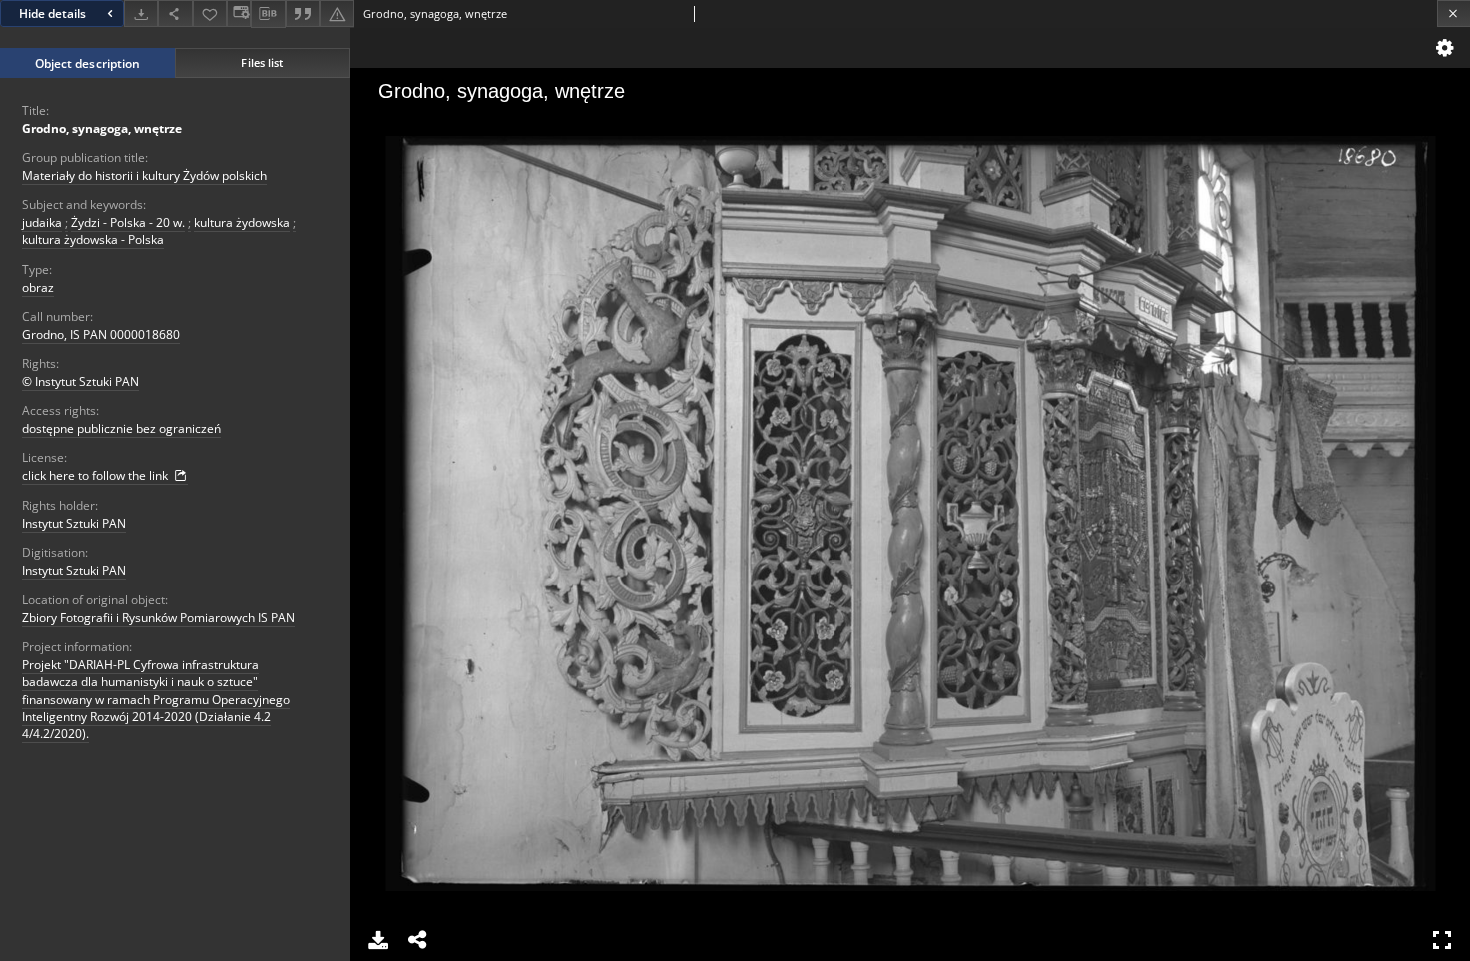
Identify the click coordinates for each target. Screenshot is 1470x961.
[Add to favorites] (210, 13)
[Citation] (303, 13)
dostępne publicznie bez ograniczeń (121, 428)
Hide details (52, 13)
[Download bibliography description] (268, 14)
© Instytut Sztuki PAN (80, 381)
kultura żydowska (242, 222)
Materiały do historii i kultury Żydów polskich (144, 175)
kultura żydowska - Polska (93, 239)
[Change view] (239, 13)
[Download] (141, 13)
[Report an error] (337, 13)
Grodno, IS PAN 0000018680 (101, 334)
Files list (262, 62)
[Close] (1453, 13)
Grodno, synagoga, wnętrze (102, 128)
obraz (38, 287)
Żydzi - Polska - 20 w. (128, 222)
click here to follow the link (96, 475)
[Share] (175, 13)
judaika (42, 222)
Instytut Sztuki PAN (74, 523)
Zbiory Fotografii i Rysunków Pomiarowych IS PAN (158, 617)
